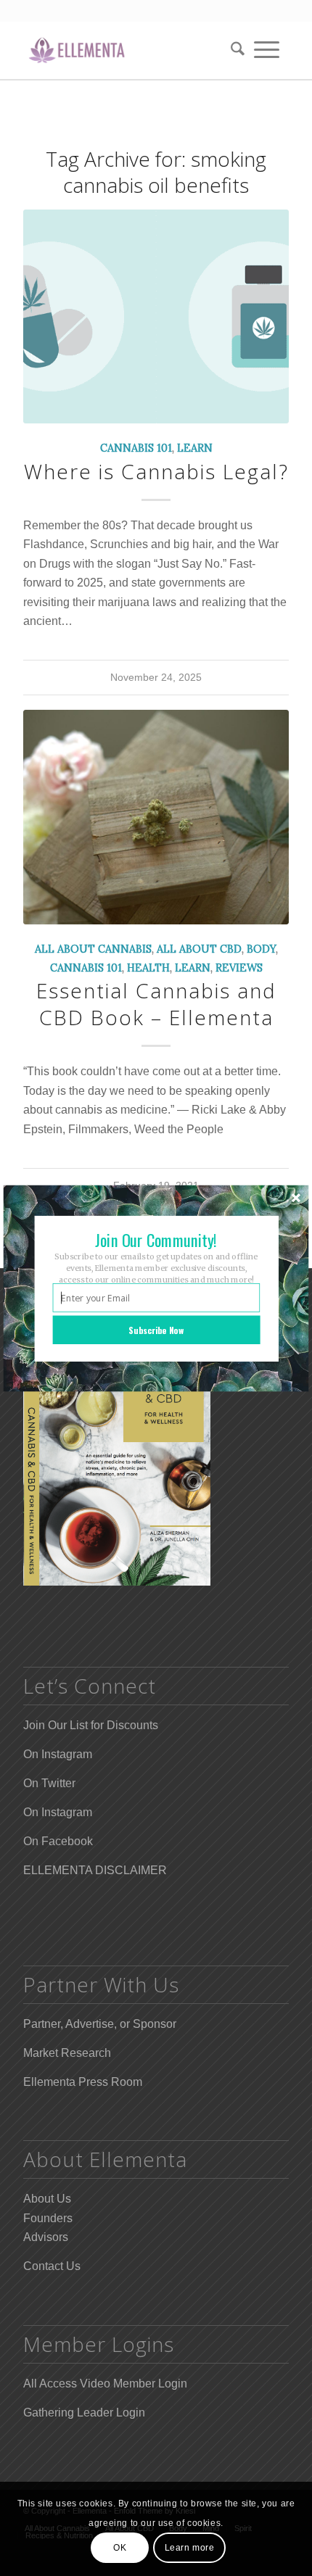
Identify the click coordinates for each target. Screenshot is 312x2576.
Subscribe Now (156, 1329)
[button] (156, 1239)
